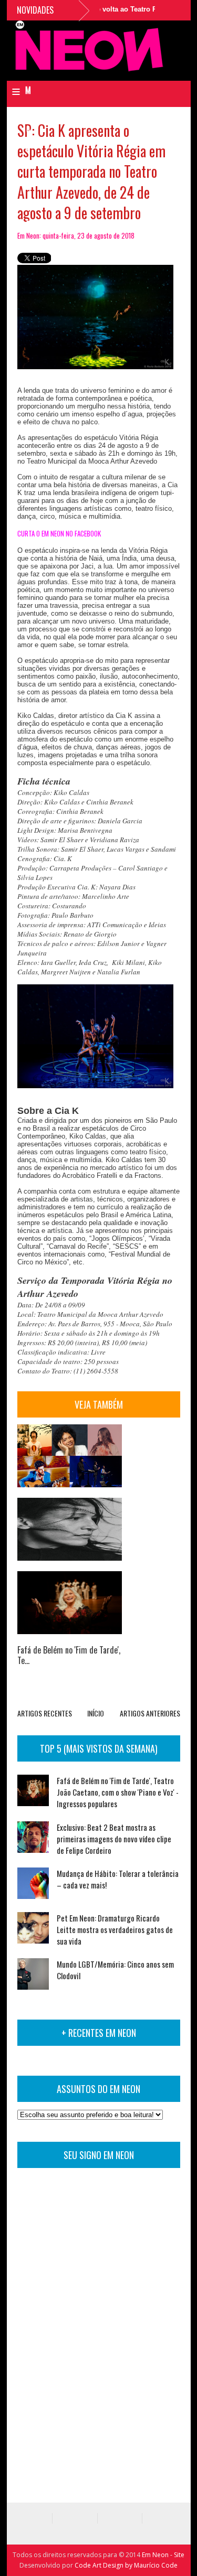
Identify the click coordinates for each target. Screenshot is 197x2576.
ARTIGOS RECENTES (45, 1713)
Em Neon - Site (163, 2555)
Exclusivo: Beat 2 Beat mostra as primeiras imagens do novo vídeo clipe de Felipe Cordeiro (114, 1839)
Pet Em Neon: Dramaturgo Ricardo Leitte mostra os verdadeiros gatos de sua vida (115, 1929)
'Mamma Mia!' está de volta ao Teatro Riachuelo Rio (100, 9)
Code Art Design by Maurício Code (126, 2565)
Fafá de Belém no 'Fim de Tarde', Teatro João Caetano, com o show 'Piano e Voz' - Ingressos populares (118, 1792)
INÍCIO (96, 1713)
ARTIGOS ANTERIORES (150, 1713)
